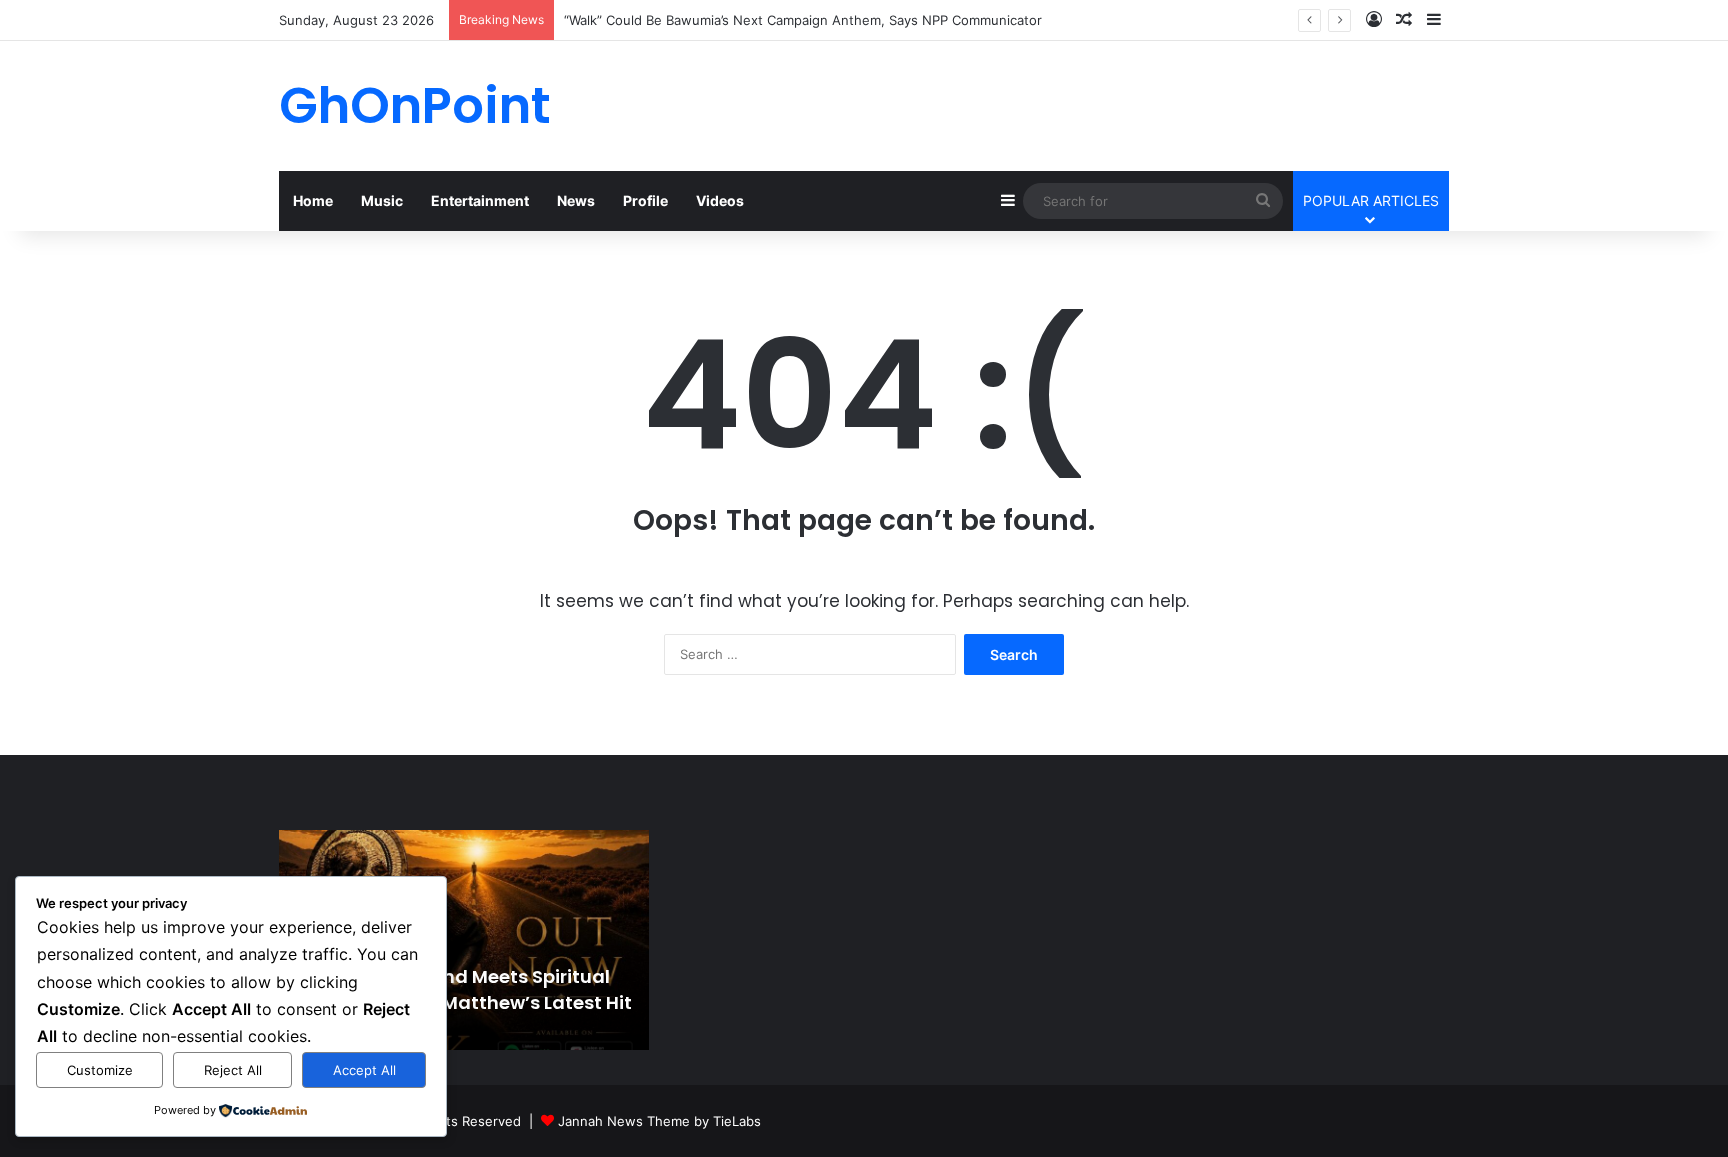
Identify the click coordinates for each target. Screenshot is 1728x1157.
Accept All (364, 1070)
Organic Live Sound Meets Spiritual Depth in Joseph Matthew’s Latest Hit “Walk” (460, 1001)
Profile (645, 200)
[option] (464, 940)
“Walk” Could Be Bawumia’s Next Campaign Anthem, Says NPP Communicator (803, 20)
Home (313, 200)
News (576, 200)
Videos (720, 200)
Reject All (233, 1070)
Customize (100, 1070)
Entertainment (480, 200)
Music (382, 200)
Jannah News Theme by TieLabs (659, 1121)
